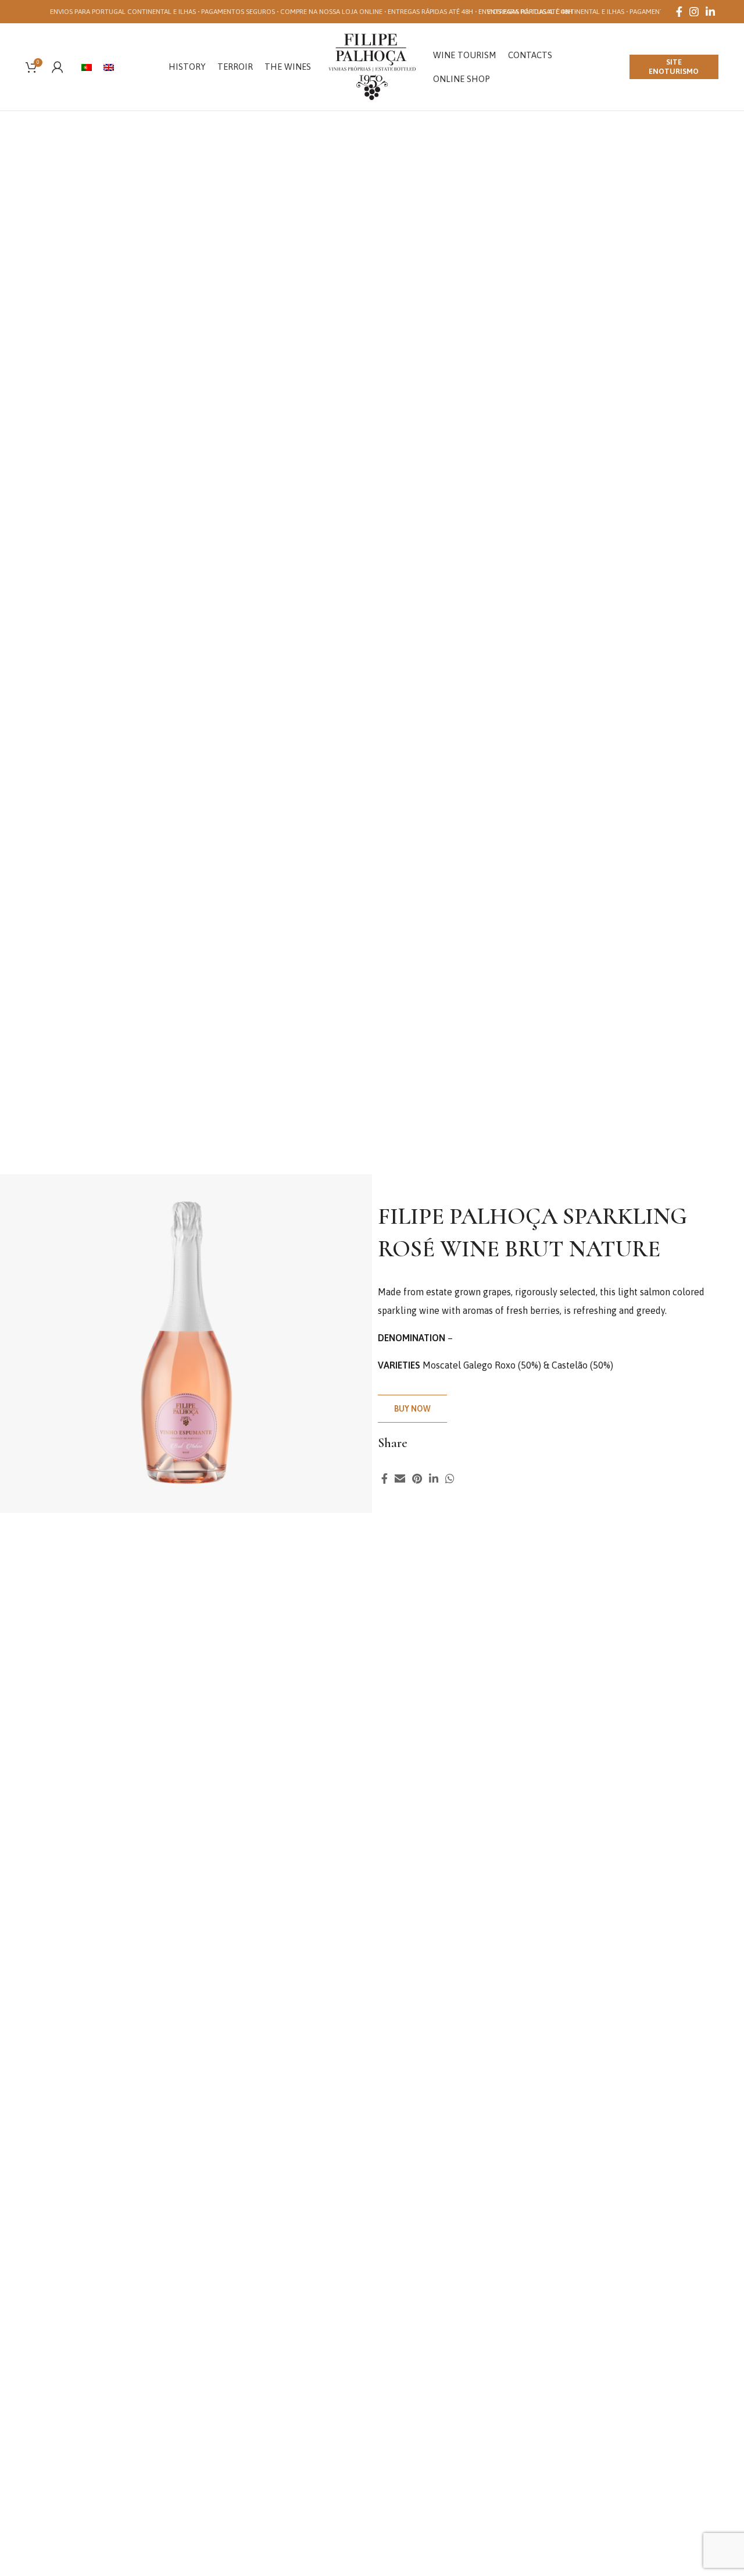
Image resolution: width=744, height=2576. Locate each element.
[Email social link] (400, 1478)
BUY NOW (412, 1409)
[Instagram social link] (694, 12)
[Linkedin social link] (710, 12)
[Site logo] (372, 66)
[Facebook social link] (679, 12)
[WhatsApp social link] (450, 1478)
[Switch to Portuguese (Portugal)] (87, 67)
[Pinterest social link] (417, 1478)
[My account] (58, 67)
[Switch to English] (109, 67)
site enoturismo (674, 67)
